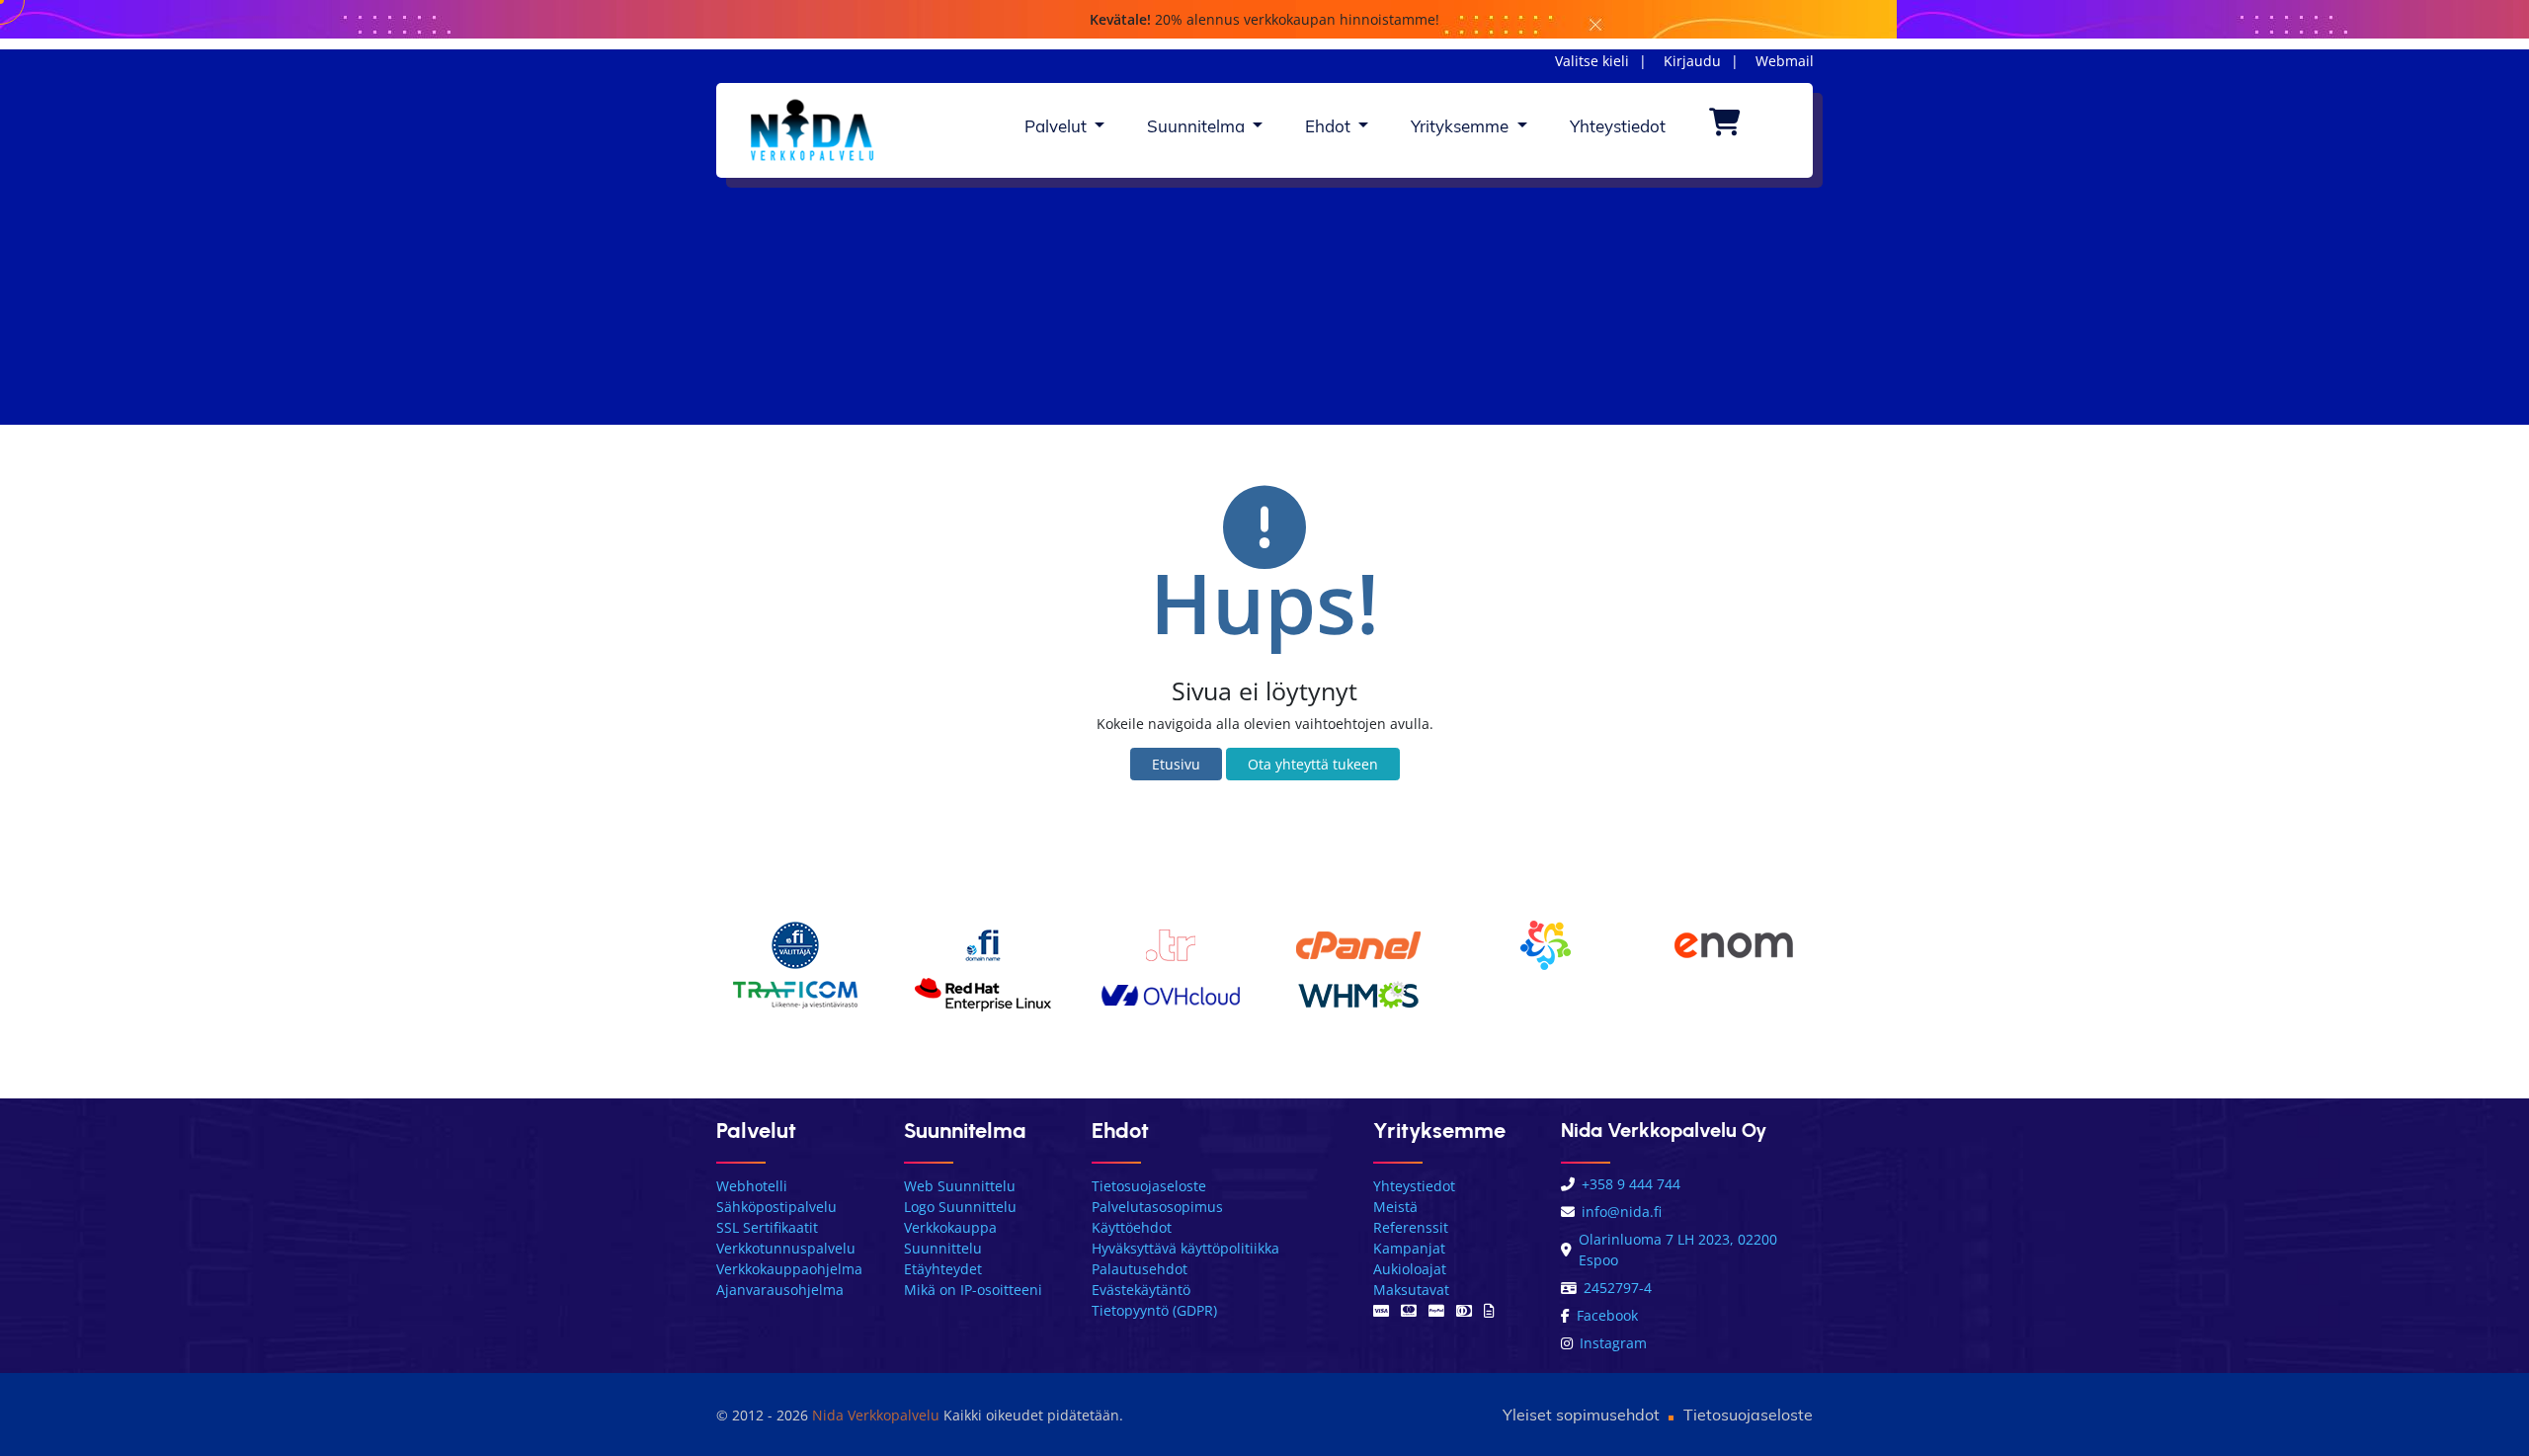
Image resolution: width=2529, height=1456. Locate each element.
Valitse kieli (1592, 61)
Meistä (1395, 1207)
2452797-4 (1618, 1288)
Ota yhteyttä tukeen (1313, 764)
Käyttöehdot (1132, 1227)
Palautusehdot (1140, 1269)
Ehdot (1330, 126)
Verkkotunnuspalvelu (786, 1248)
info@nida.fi (1622, 1212)
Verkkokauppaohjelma (789, 1269)
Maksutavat (1411, 1290)
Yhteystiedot (1618, 126)
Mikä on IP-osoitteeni (973, 1290)
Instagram (1613, 1343)
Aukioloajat (1410, 1269)
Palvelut (1058, 126)
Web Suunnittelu (960, 1186)
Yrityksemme (1462, 126)
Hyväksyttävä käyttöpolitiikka (1185, 1248)
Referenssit (1411, 1227)
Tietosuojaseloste (1149, 1186)
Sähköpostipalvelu (776, 1207)
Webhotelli (752, 1186)
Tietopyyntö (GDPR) (1154, 1310)
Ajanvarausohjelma (780, 1290)
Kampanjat (1409, 1248)
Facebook (1607, 1315)
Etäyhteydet (943, 1269)
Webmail (1785, 61)
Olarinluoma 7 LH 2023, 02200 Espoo (1678, 1250)
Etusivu (1176, 764)
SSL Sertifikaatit (767, 1227)
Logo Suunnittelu (960, 1207)
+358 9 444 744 (1631, 1184)
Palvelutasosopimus (1157, 1207)
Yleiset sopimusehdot (1581, 1415)
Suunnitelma (1198, 126)
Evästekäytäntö (1141, 1290)
